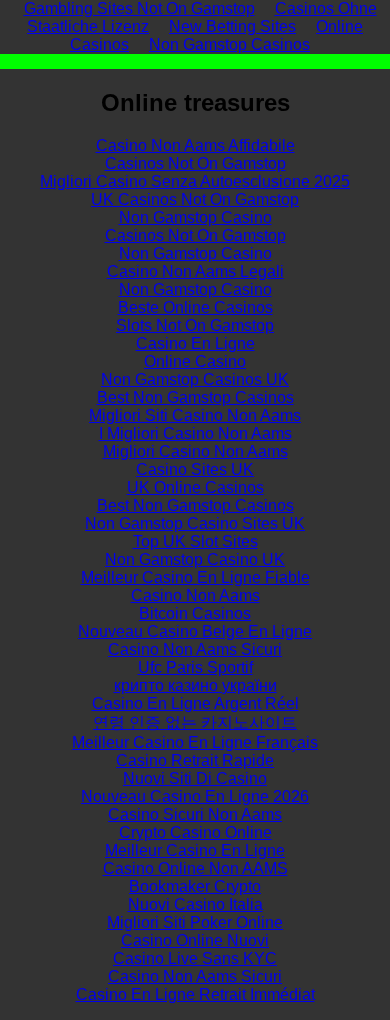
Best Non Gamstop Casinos (195, 397)
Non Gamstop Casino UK (195, 559)
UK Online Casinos (195, 487)
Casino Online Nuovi (195, 940)
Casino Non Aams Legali (195, 271)
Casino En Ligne (195, 343)
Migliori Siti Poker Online (195, 922)
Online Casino (195, 361)
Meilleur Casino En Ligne (195, 850)
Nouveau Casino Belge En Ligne (195, 631)
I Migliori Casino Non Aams (195, 433)
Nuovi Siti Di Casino (195, 778)
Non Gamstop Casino (195, 217)
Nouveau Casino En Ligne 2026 (195, 796)
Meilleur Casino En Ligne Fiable (195, 577)
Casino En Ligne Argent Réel (195, 703)
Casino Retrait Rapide (195, 760)
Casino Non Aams (195, 595)
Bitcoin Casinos (195, 613)
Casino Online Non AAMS (195, 868)
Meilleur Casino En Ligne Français (195, 742)
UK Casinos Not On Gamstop (195, 199)
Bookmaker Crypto (195, 886)
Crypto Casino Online (195, 832)
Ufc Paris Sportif (195, 667)
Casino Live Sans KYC (195, 958)
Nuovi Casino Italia (195, 904)
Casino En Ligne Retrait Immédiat (195, 994)
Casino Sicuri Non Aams (195, 814)
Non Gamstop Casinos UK (195, 379)
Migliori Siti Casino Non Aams (195, 415)
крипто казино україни (195, 685)
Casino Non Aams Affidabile (195, 145)
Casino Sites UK (195, 469)
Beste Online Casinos (195, 307)
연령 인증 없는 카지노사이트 (195, 722)
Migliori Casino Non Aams (195, 451)
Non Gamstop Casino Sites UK (195, 523)
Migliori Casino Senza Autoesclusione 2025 (195, 181)
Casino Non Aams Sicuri (195, 649)
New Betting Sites (232, 26)
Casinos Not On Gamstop (195, 163)
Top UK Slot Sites (195, 541)
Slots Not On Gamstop (195, 325)
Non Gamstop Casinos (229, 44)
